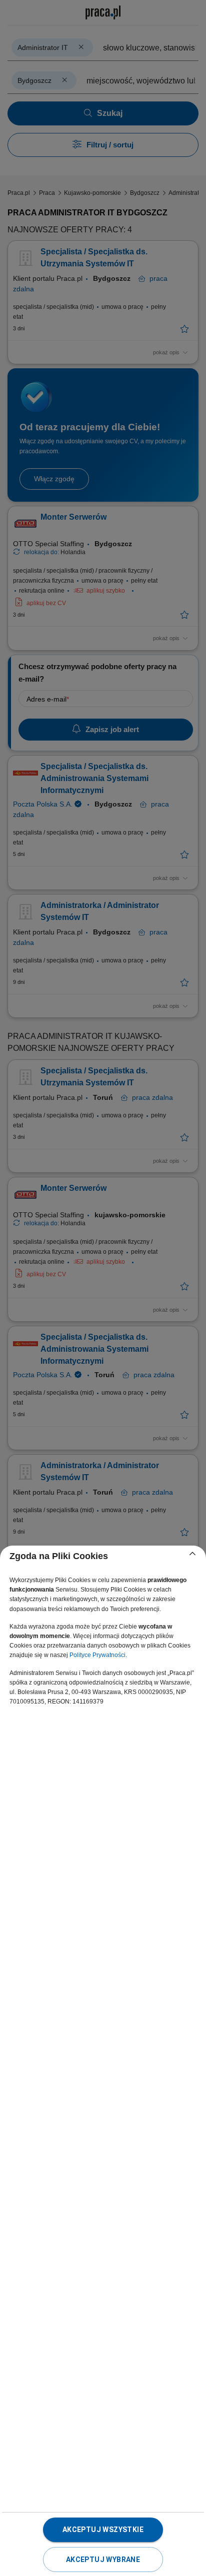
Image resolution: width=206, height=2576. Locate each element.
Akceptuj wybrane (103, 2560)
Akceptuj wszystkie (103, 2530)
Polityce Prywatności (97, 1655)
